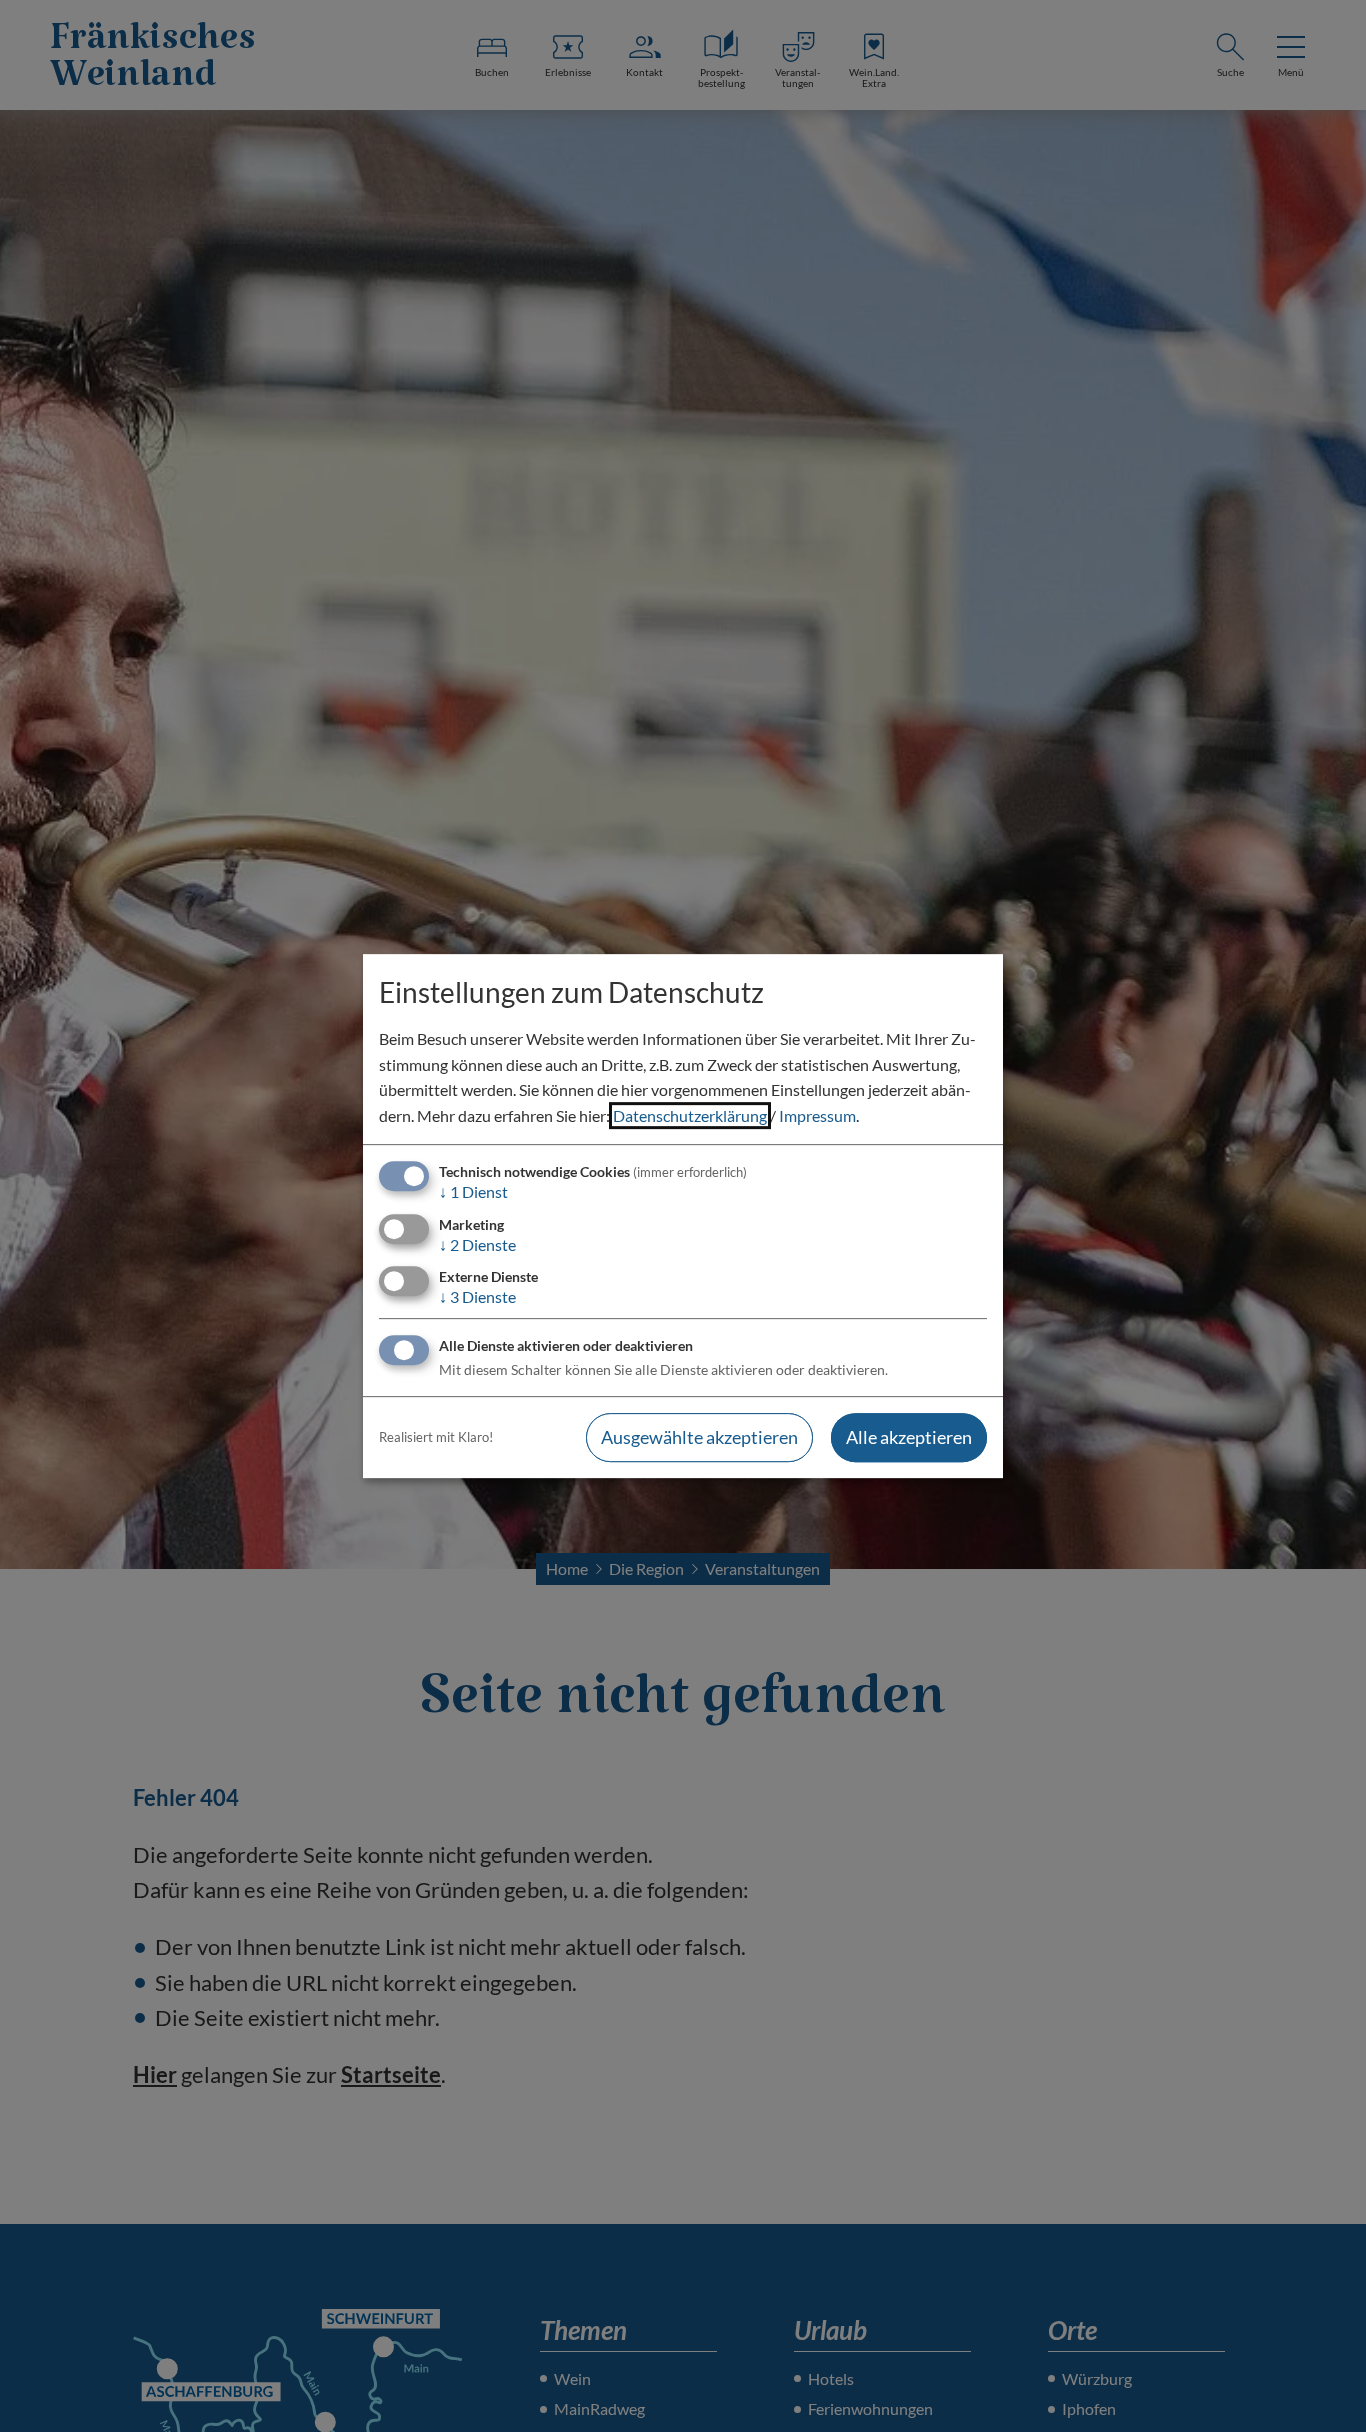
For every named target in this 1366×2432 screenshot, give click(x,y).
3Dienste (477, 1296)
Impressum (817, 1115)
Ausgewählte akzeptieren (699, 1437)
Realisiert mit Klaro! (436, 1437)
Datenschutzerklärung (690, 1115)
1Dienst (473, 1192)
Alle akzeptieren (909, 1437)
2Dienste (477, 1244)
